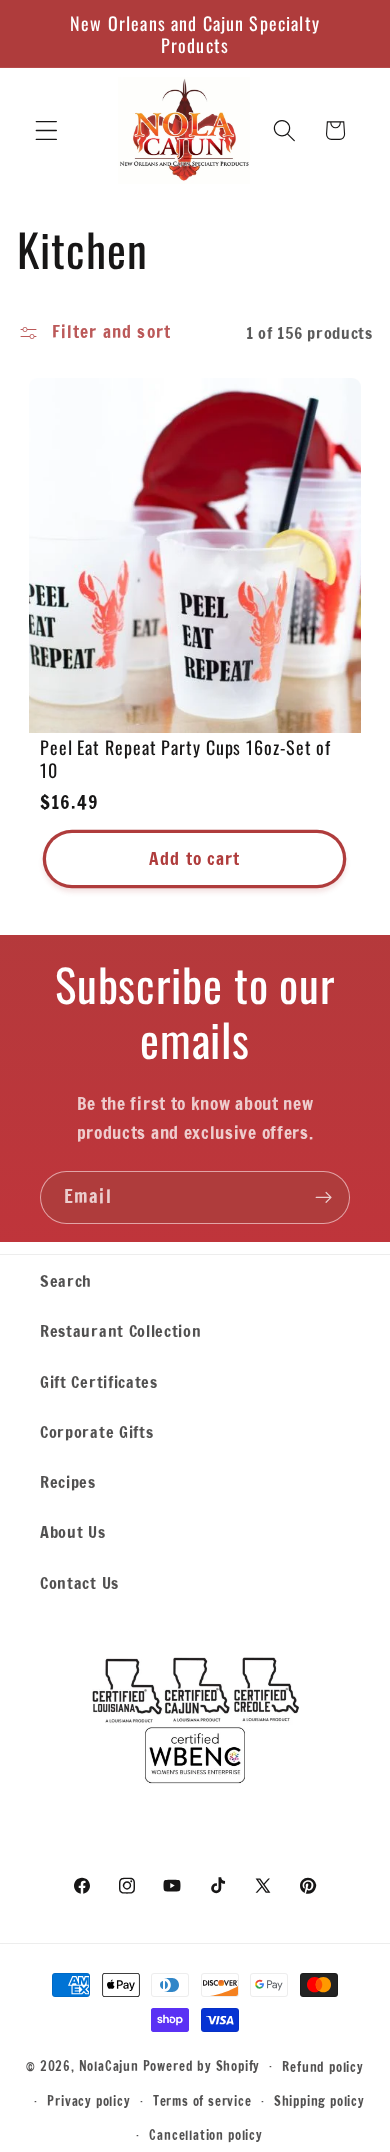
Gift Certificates (99, 1381)
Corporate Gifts (96, 1431)
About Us (73, 1531)
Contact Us (79, 1582)
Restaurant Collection (121, 1330)
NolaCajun (109, 2065)
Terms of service (202, 2101)
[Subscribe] (323, 1198)
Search (66, 1280)
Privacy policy (88, 2101)
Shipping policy (319, 2101)
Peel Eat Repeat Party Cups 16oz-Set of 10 (185, 758)
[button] (46, 130)
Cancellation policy (205, 2135)
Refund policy (322, 2067)
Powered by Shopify (202, 2065)
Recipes (68, 1481)
